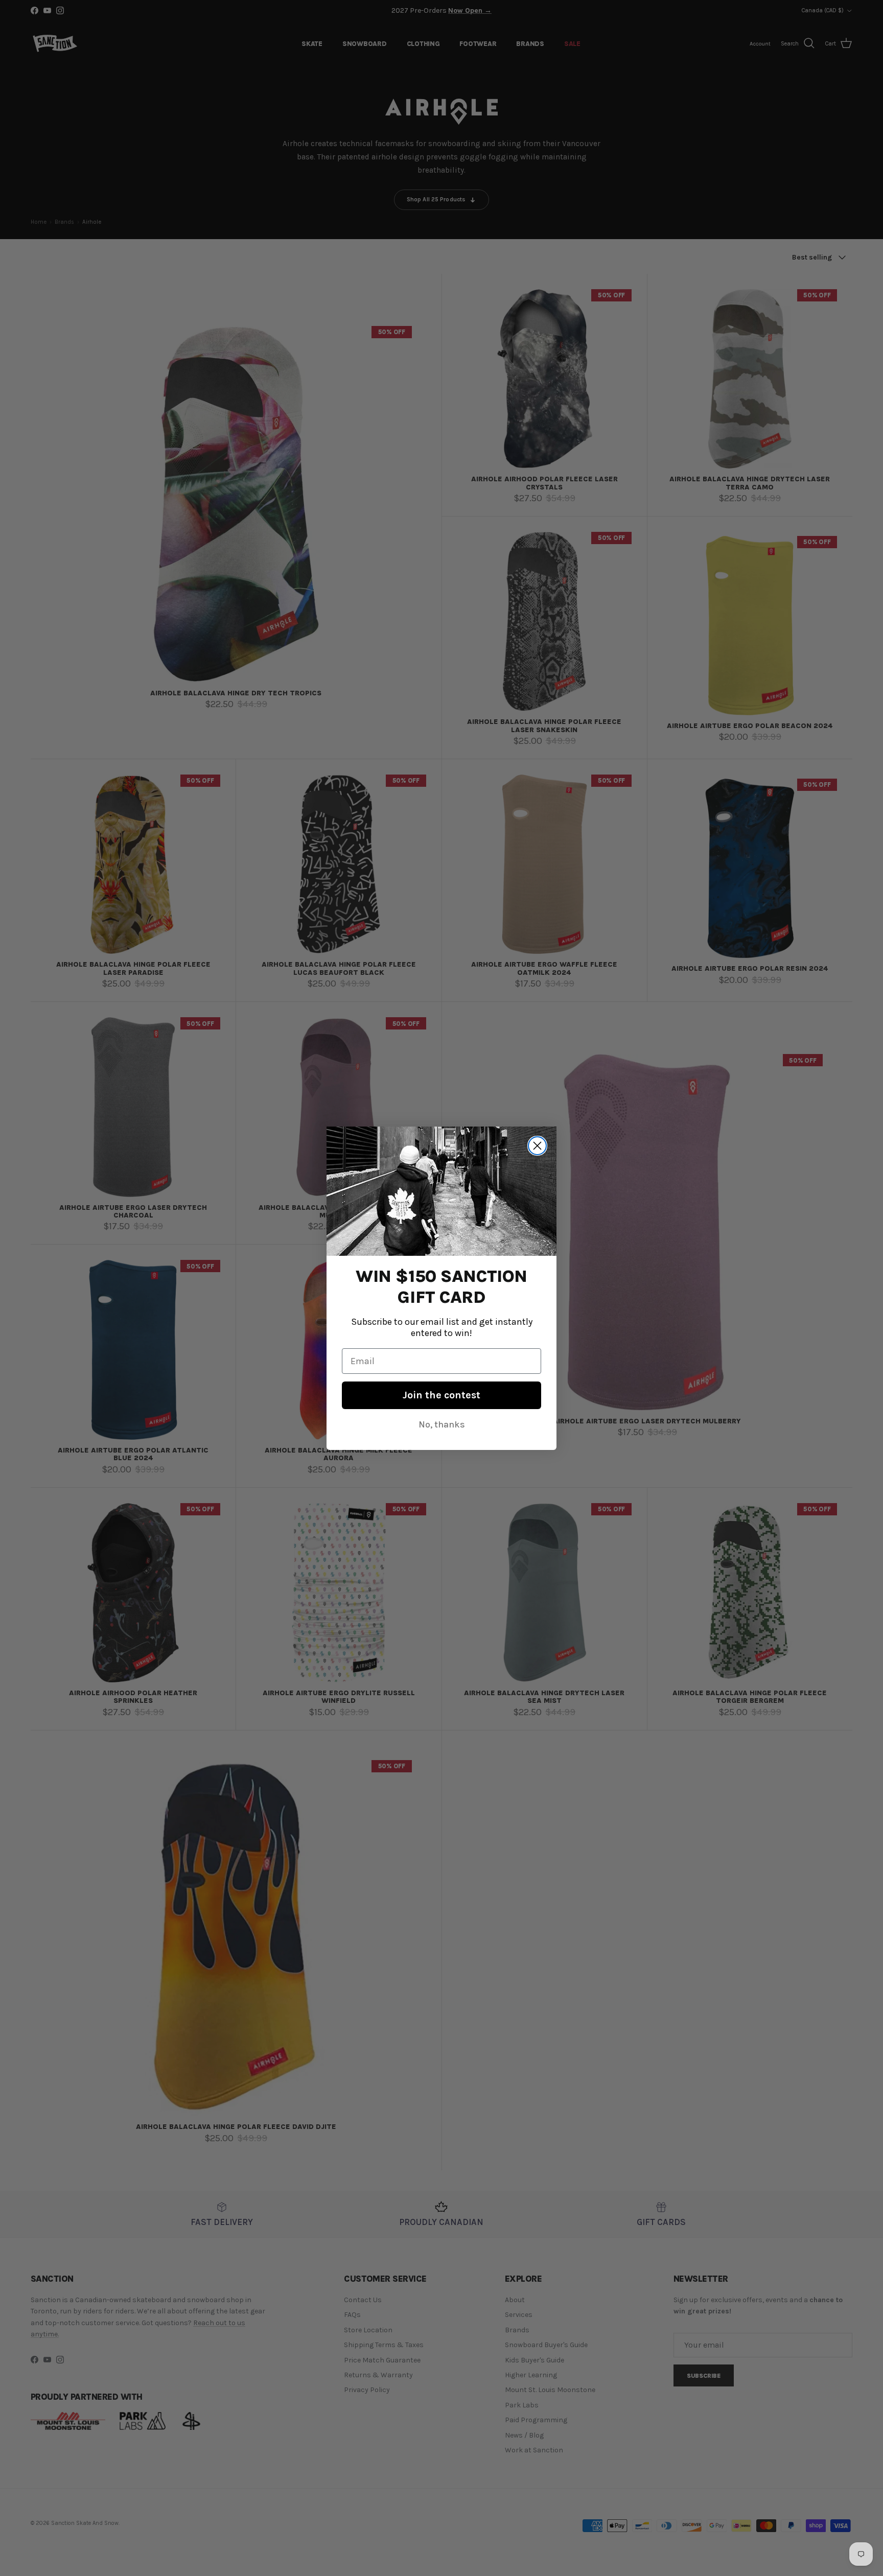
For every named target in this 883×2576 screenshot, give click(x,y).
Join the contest (441, 1395)
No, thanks (442, 1424)
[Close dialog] (537, 1146)
